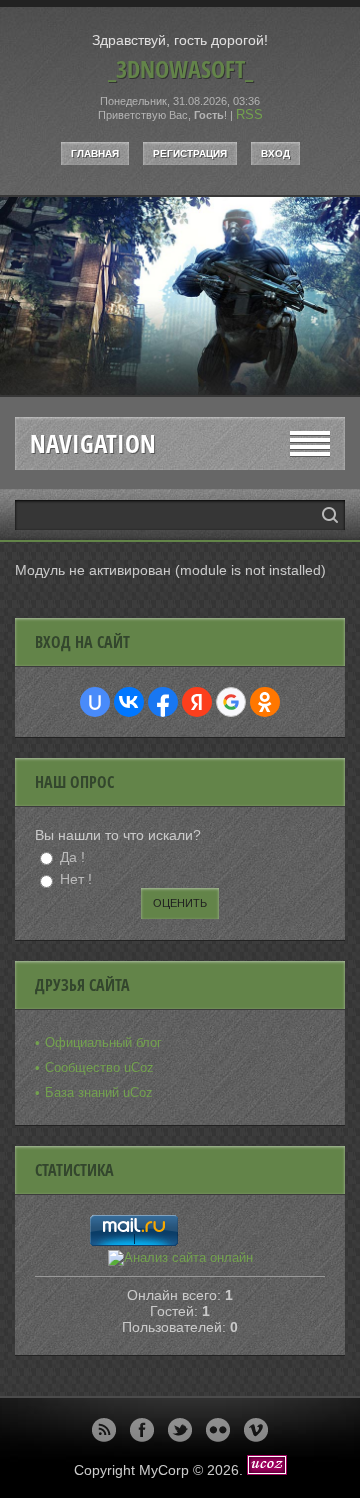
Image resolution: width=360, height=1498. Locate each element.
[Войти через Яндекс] (197, 702)
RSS (249, 114)
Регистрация (190, 153)
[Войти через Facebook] (163, 702)
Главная (95, 153)
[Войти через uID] (95, 702)
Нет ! (76, 880)
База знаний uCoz (99, 1092)
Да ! (72, 857)
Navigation (93, 443)
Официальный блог (103, 1042)
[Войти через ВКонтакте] (129, 702)
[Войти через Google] (231, 702)
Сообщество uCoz (99, 1067)
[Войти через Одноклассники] (265, 702)
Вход (275, 153)
